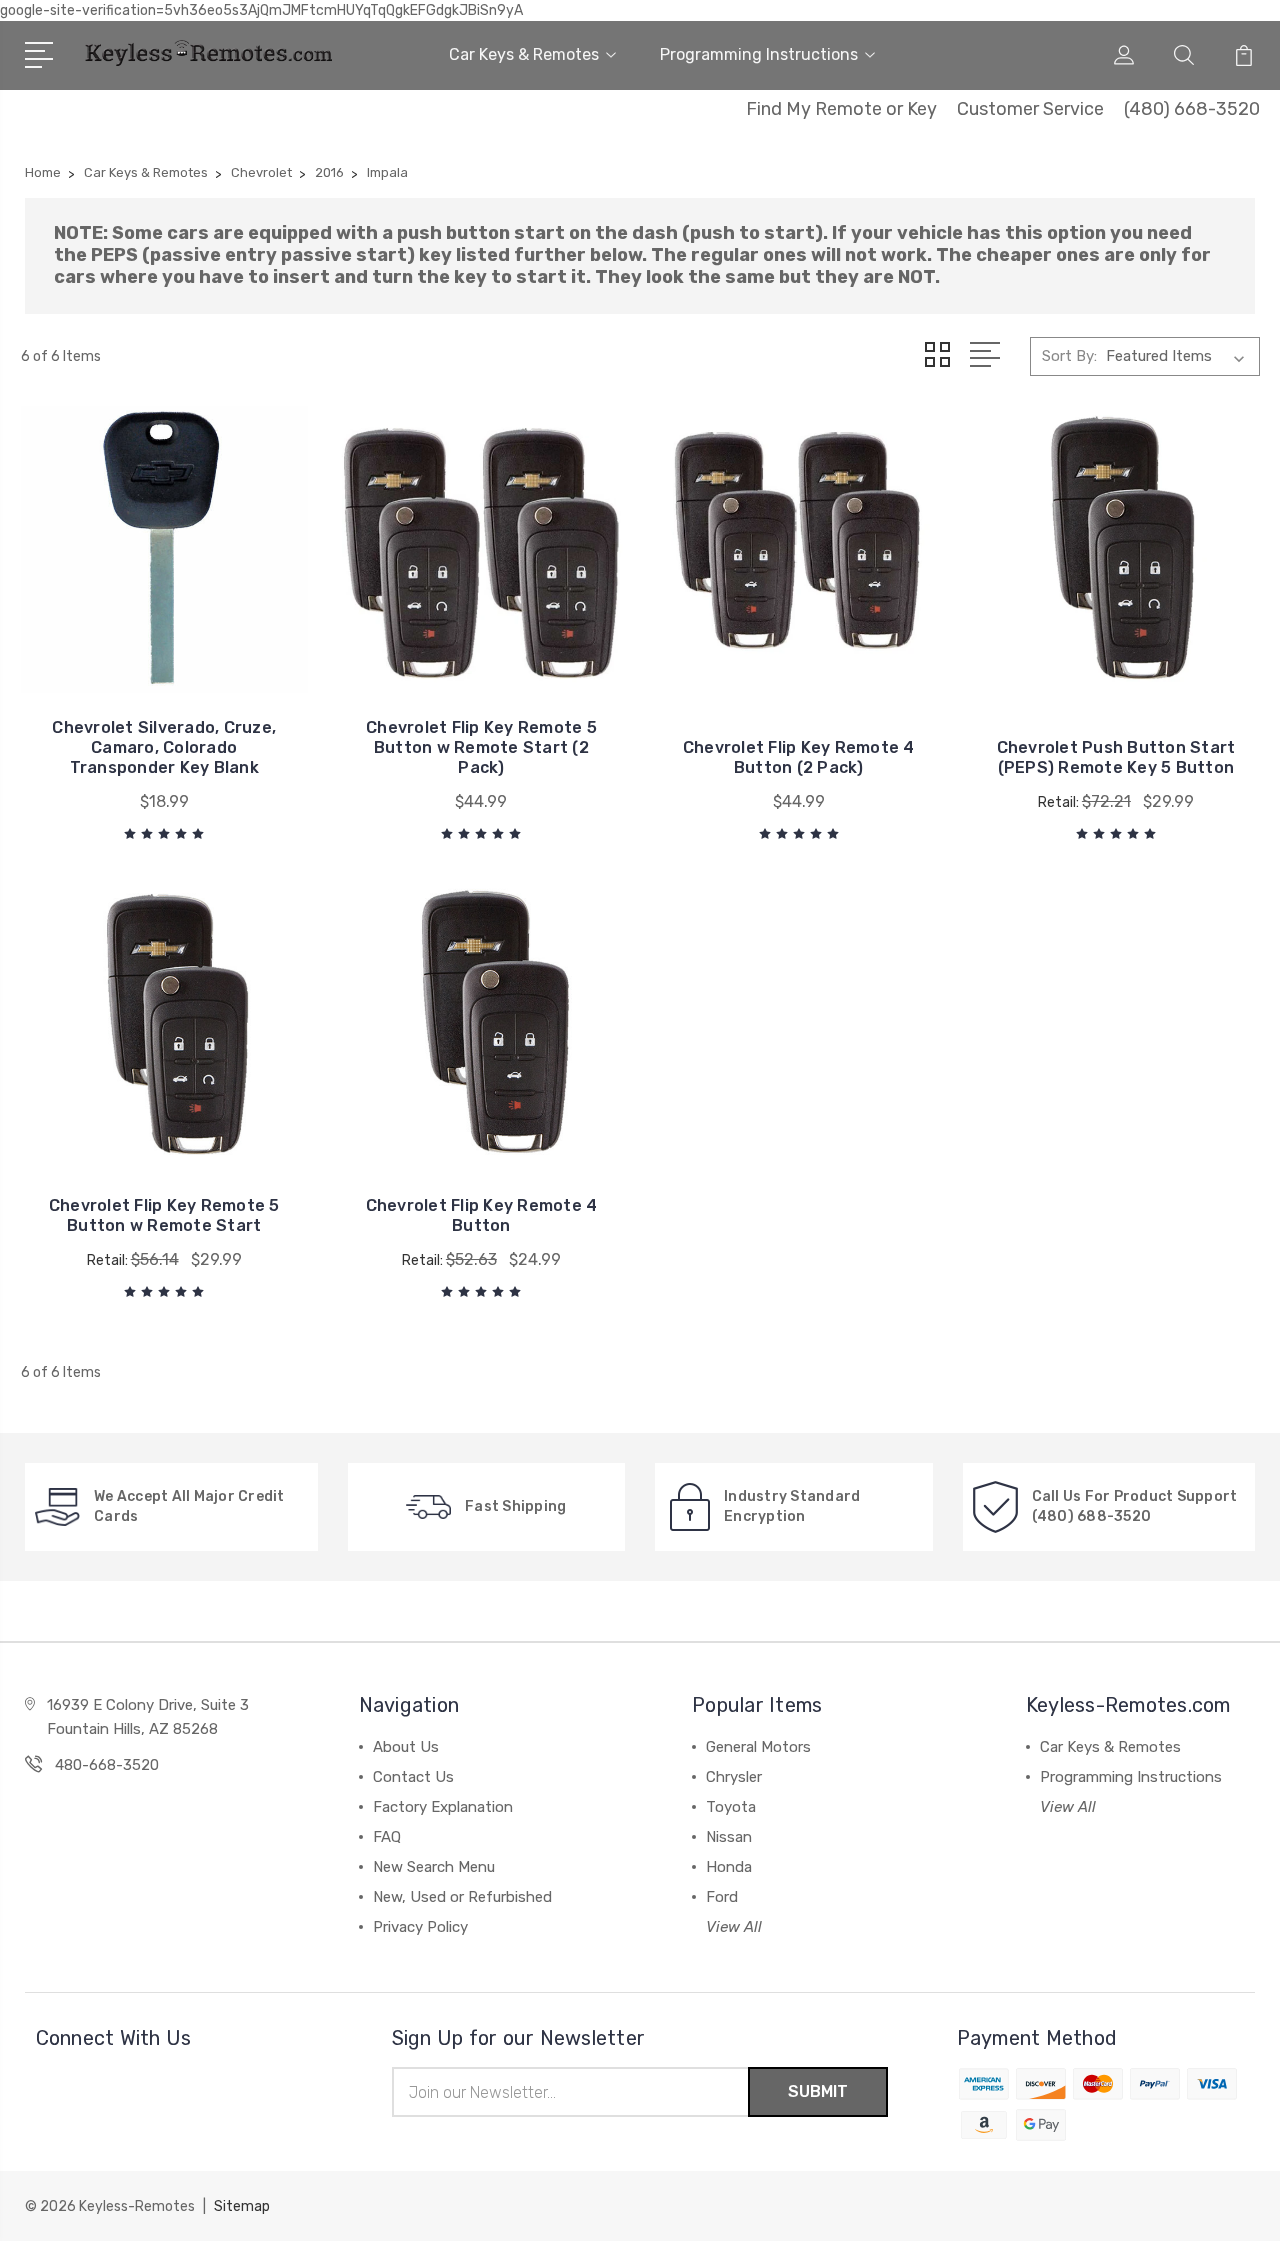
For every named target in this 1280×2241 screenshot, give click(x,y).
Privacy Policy (420, 1927)
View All (734, 1927)
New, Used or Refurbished (462, 1897)
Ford (722, 1897)
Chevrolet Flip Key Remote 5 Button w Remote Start (164, 1215)
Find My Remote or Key (841, 109)
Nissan (729, 1837)
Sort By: (1069, 356)
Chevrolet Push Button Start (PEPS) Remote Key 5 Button (1116, 757)
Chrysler (734, 1777)
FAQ (387, 1837)
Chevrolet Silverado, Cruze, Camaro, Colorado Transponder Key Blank (164, 747)
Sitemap (242, 2206)
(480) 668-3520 (1192, 109)
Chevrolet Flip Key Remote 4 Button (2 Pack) (799, 757)
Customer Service (1030, 109)
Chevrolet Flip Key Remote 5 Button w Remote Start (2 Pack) (481, 747)
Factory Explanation (443, 1807)
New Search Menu (434, 1867)
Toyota (731, 1807)
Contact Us (413, 1777)
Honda (729, 1867)
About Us (406, 1747)
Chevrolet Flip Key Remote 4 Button (482, 1215)
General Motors (758, 1747)
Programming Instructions (759, 54)
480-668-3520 (107, 1765)
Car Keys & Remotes (524, 54)
